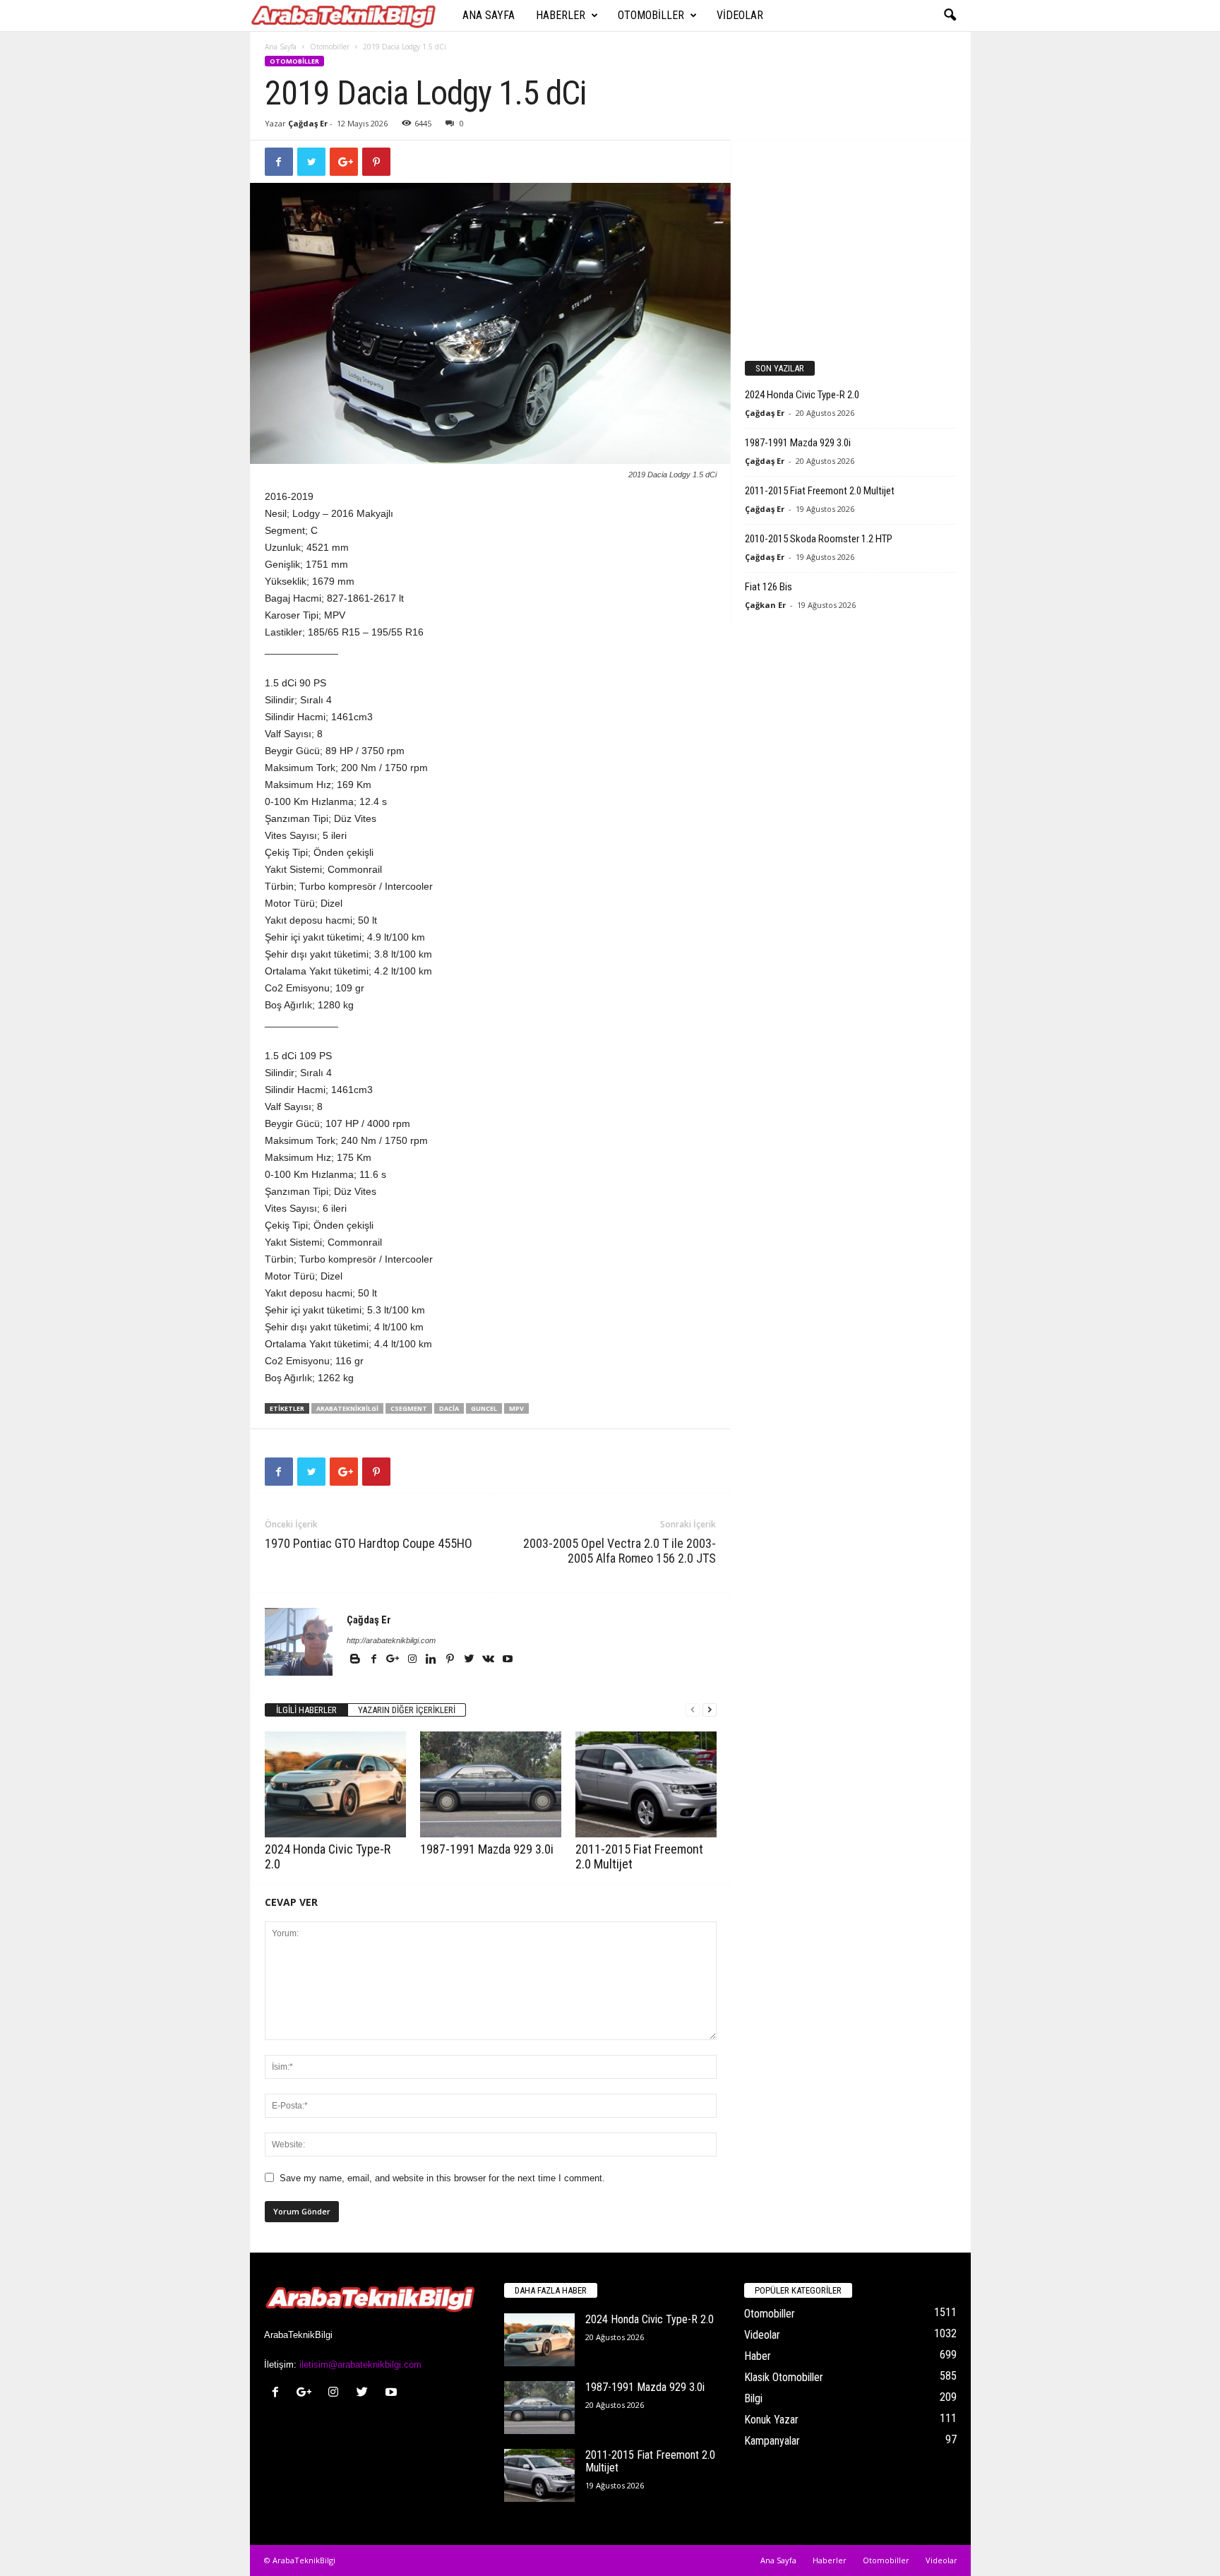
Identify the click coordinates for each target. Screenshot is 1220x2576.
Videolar (740, 15)
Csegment (409, 1408)
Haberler (561, 15)
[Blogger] (356, 1660)
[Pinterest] (451, 1660)
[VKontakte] (490, 1660)
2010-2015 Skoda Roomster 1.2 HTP (819, 539)
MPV (516, 1408)
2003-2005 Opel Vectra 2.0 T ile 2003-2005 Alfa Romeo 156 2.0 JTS (620, 1551)
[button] (950, 16)
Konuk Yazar (771, 2420)
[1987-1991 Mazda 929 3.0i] (491, 1784)
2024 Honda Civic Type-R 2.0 (802, 395)
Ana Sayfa (489, 15)
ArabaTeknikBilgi (347, 1408)
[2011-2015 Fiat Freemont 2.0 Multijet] (646, 1784)
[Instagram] (413, 1660)
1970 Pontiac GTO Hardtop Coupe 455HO (369, 1543)
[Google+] (394, 1660)
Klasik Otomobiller (784, 2377)
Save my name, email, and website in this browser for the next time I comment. (442, 2178)
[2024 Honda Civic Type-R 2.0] (335, 1784)
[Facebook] (375, 1660)
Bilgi (753, 2398)
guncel (484, 1408)
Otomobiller (651, 15)
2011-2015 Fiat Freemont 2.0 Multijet (820, 491)
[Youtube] (508, 1660)
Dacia (449, 1408)
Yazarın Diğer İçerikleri (407, 1710)
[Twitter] (471, 1660)
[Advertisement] (850, 243)
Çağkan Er (765, 605)
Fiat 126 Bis (769, 587)
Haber (758, 2356)
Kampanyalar (772, 2441)
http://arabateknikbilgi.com (391, 1640)
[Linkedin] (432, 1660)
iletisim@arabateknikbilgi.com (360, 2365)
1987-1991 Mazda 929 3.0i (487, 1849)
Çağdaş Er (308, 123)
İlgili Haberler (306, 1710)
